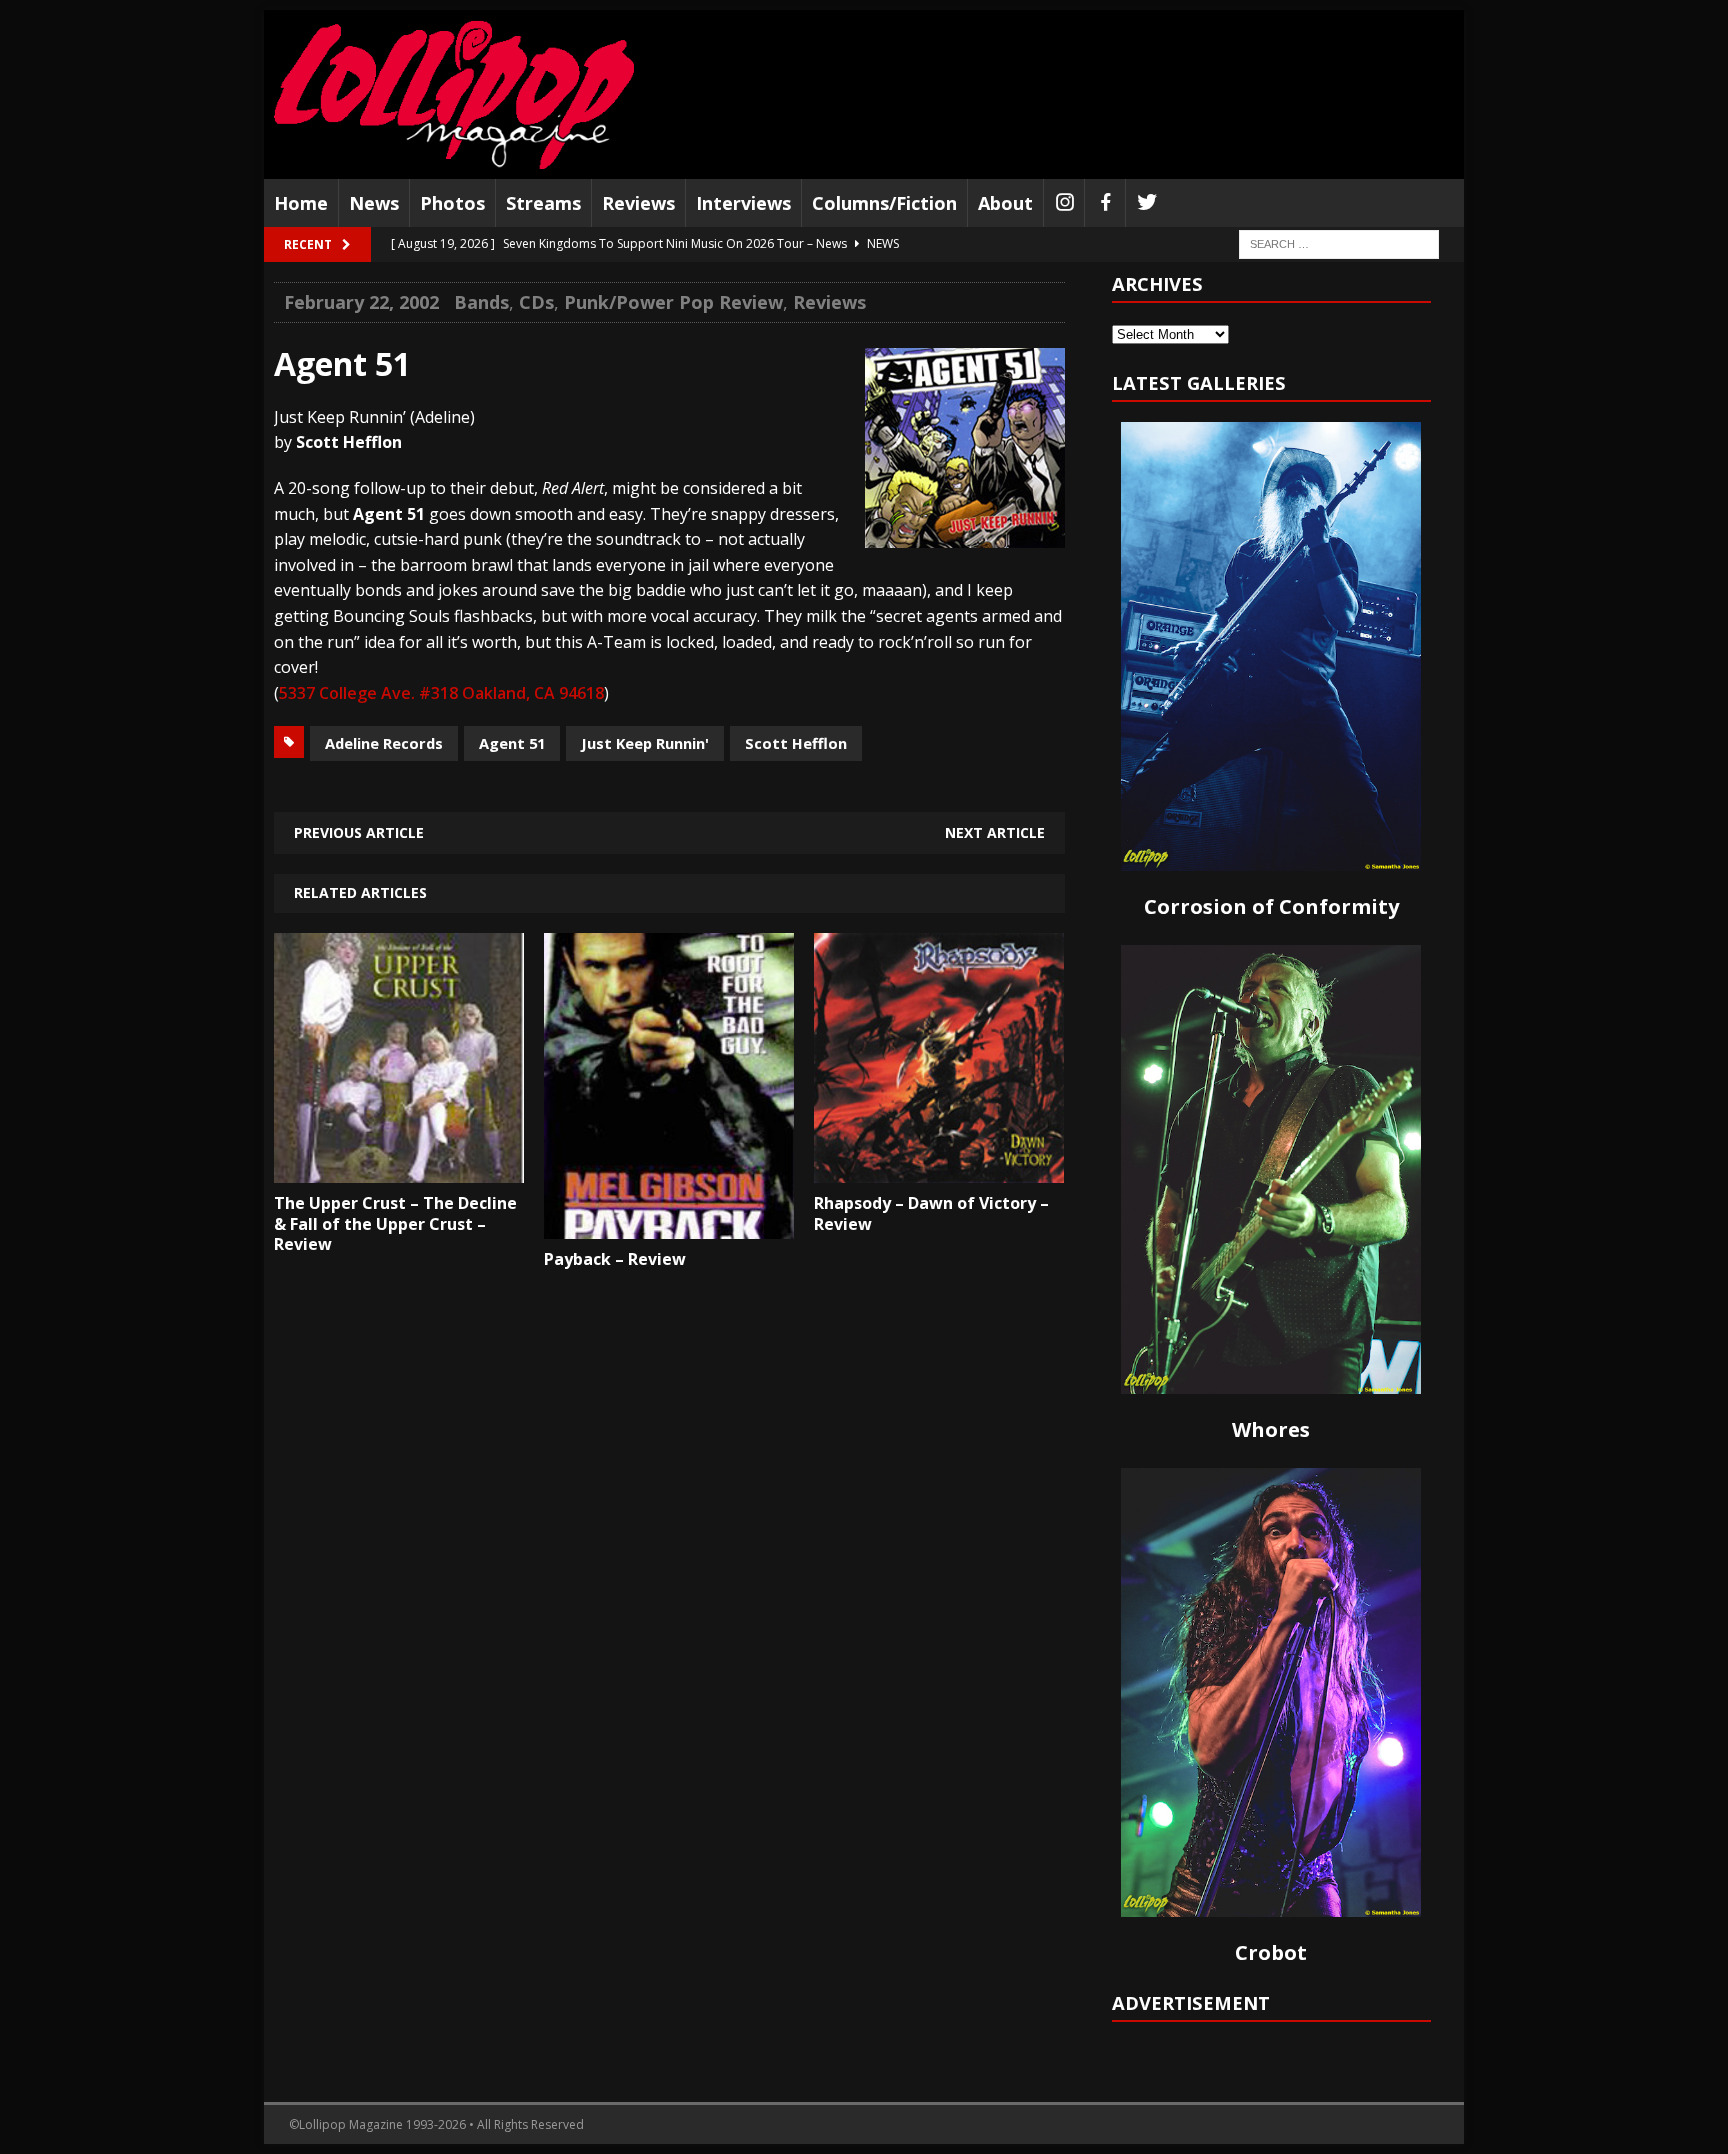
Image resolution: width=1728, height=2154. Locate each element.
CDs (536, 302)
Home (301, 203)
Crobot (1271, 1952)
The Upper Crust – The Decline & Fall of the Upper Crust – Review (395, 1224)
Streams (543, 203)
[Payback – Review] (669, 1224)
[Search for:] (1339, 243)
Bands (481, 302)
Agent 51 (512, 743)
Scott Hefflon (796, 743)
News (374, 203)
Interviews (743, 203)
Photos (452, 203)
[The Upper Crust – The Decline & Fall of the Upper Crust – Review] (399, 1168)
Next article (995, 832)
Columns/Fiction (884, 203)
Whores (1271, 1429)
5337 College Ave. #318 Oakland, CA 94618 (441, 693)
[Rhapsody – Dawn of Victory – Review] (939, 1168)
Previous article (359, 832)
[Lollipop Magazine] (454, 94)
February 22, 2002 (361, 302)
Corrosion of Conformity (1271, 906)
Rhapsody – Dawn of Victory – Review (931, 1213)
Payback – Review (615, 1259)
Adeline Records (384, 743)
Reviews (638, 203)
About (1005, 203)
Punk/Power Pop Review (673, 302)
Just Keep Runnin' (645, 743)
